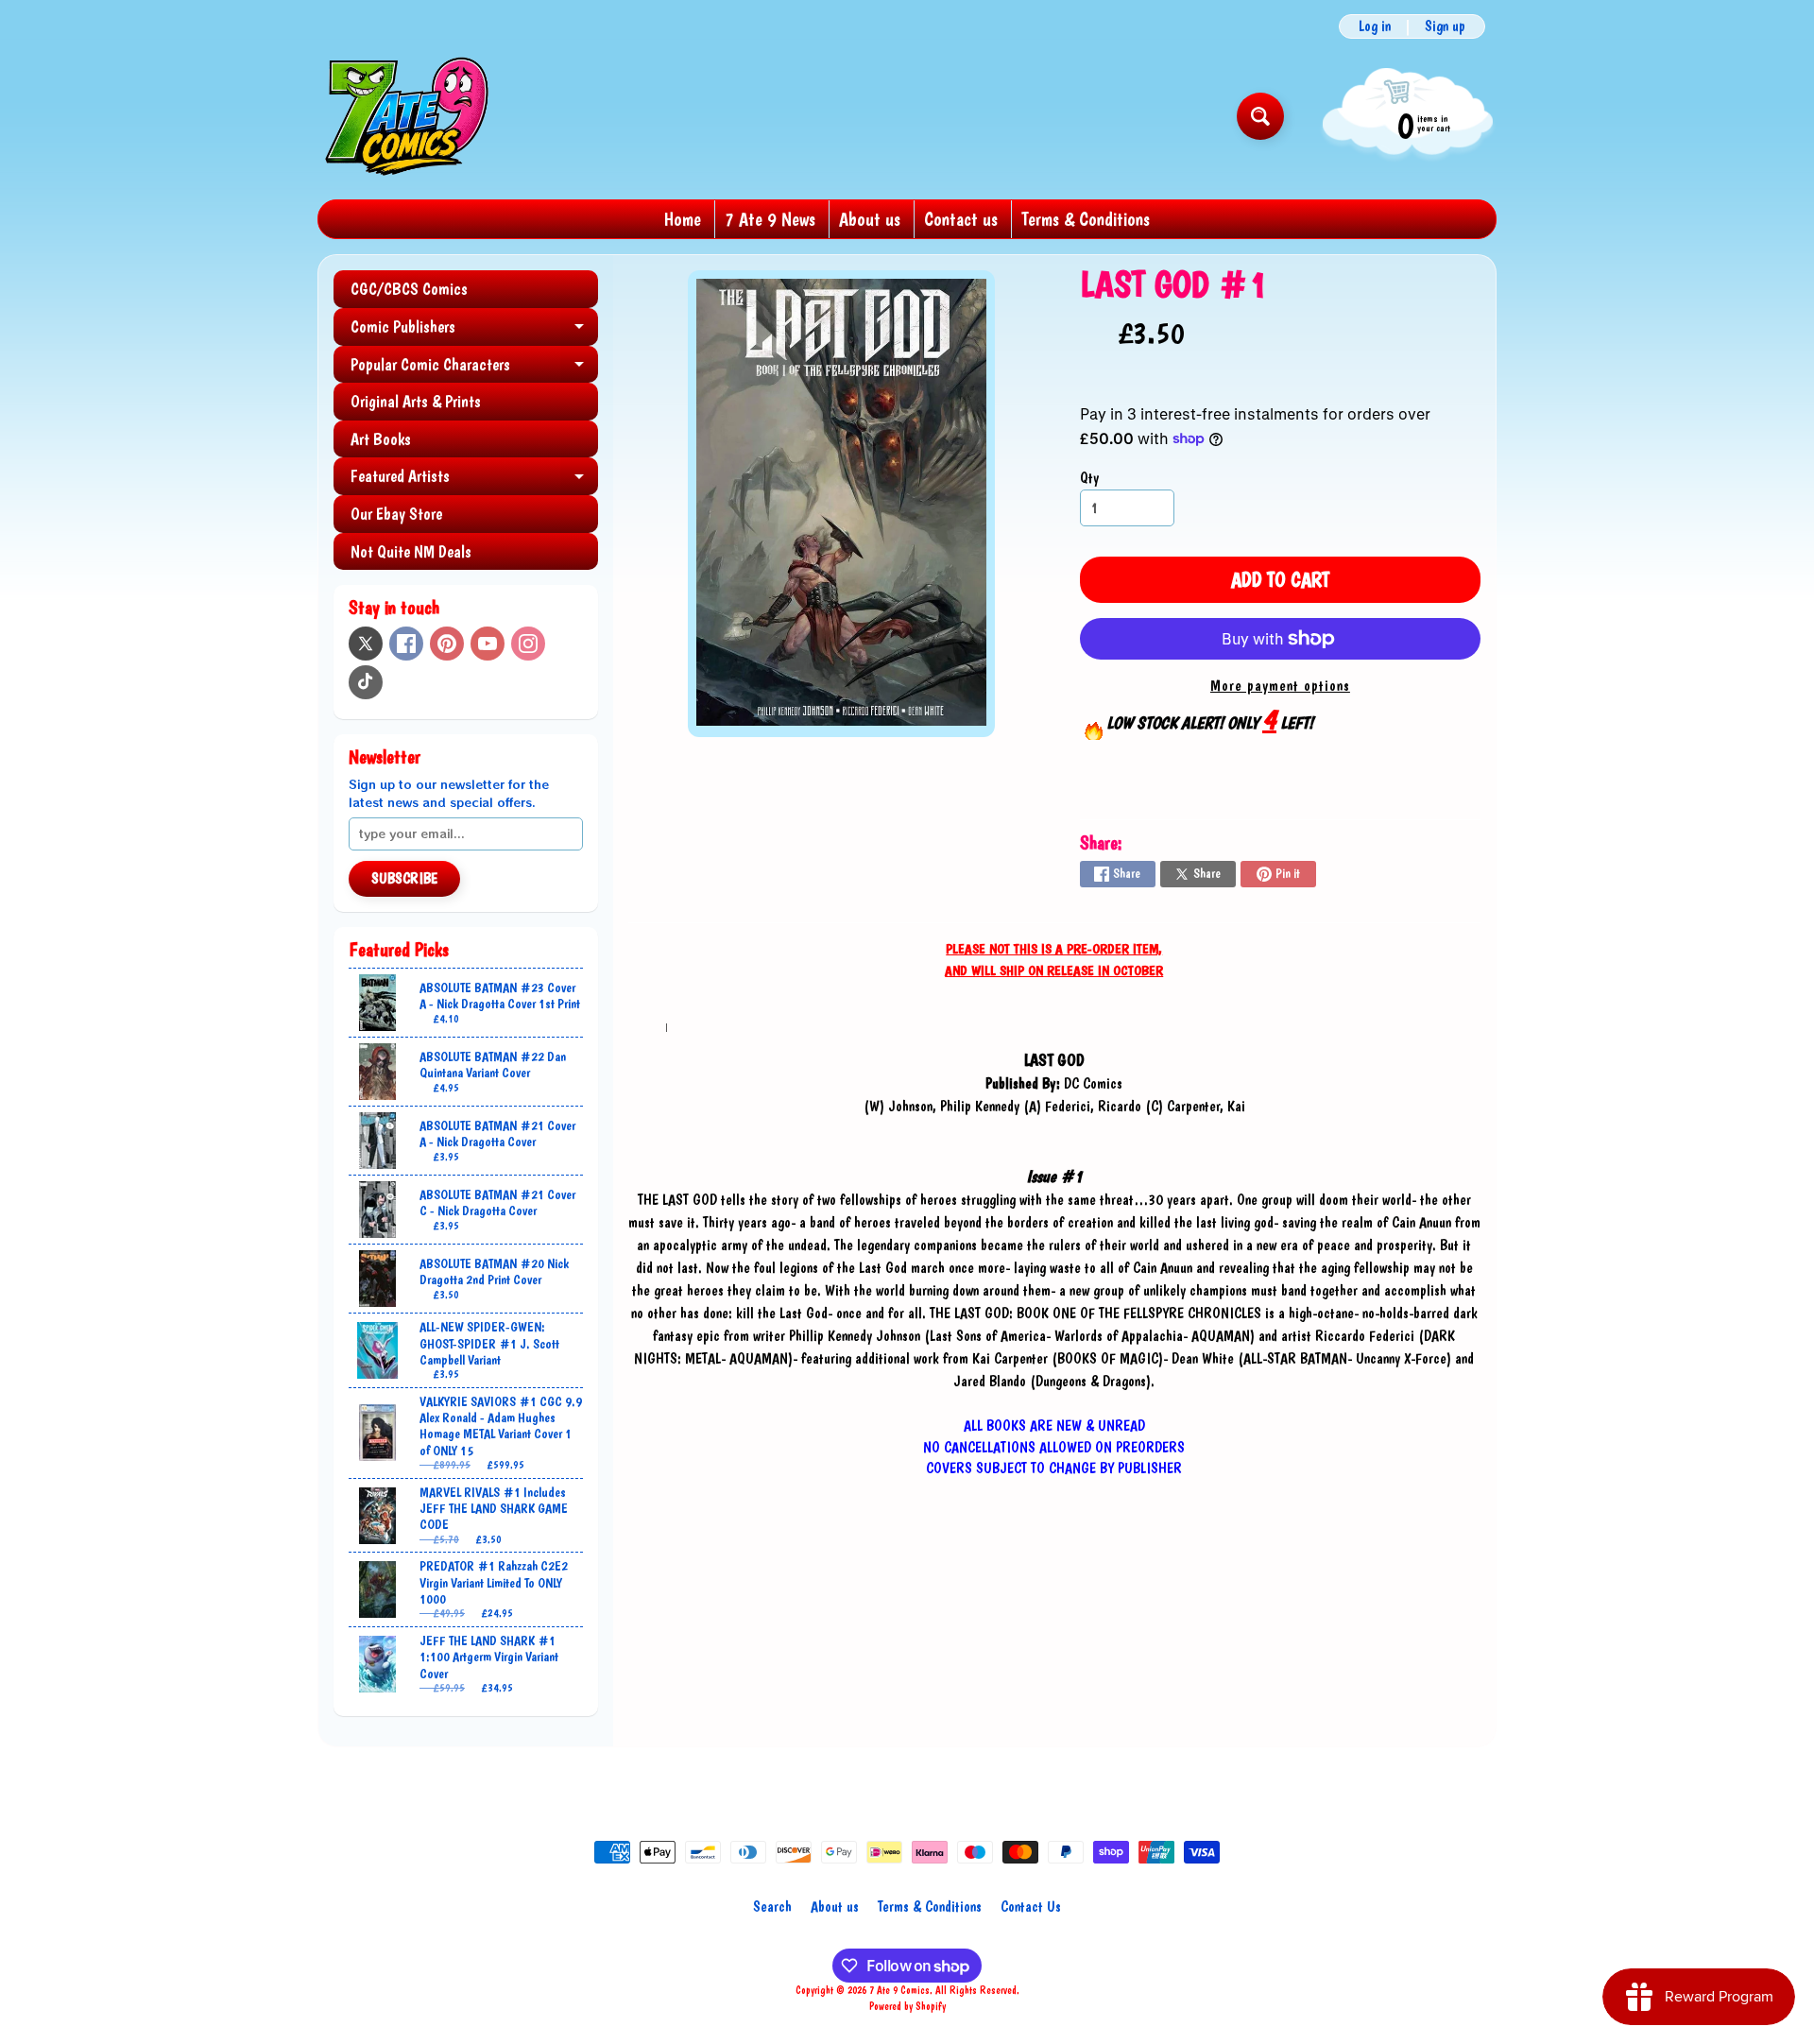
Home (683, 219)
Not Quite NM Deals (411, 551)
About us (870, 219)
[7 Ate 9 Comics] (405, 116)
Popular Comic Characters (474, 369)
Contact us (961, 219)
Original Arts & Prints (416, 401)
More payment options (1280, 686)
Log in (1375, 26)
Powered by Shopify (907, 2006)
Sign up (1445, 26)
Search (772, 1907)
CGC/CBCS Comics (409, 289)
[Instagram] (528, 644)
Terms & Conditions (1086, 219)
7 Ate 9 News (770, 219)
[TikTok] (366, 682)
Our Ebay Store (396, 514)
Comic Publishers (474, 331)
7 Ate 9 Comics (899, 1990)
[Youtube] (488, 644)
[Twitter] (366, 644)
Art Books (381, 439)
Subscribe (404, 878)
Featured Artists (474, 481)
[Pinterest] (447, 644)
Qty (1089, 478)
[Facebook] (406, 644)
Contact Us (1031, 1907)
